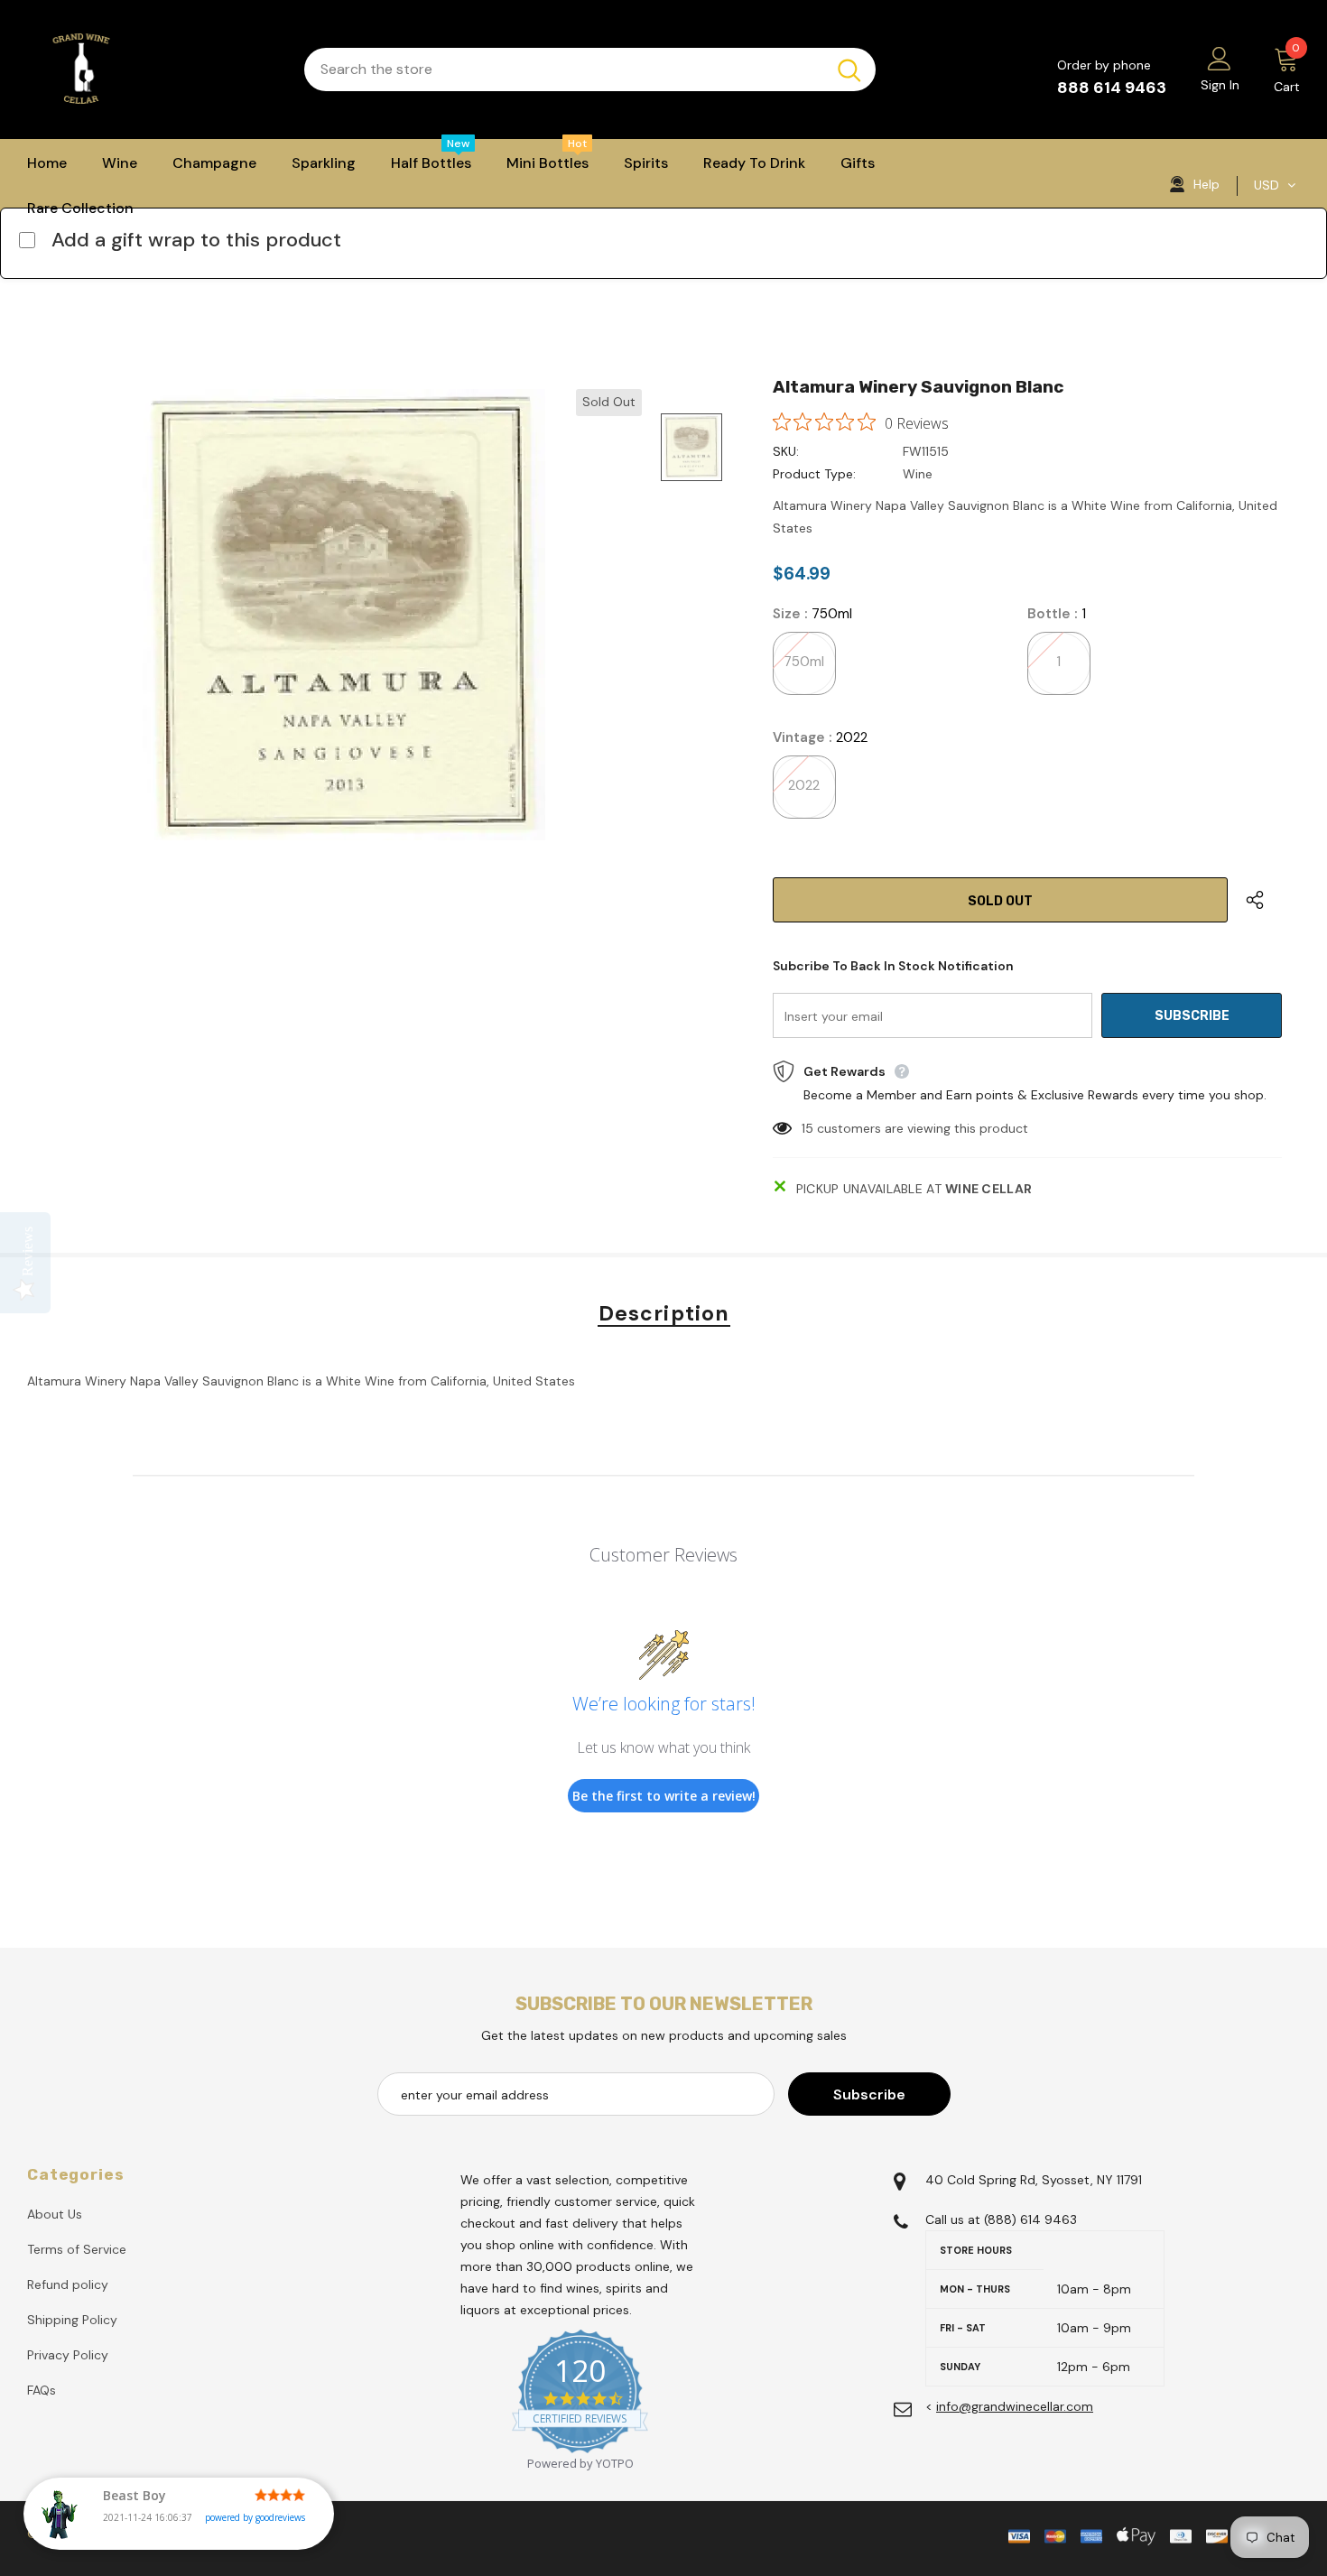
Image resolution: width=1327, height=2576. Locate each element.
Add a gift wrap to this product (196, 240)
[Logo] (152, 69)
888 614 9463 (1112, 88)
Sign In (1220, 85)
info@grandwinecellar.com (1015, 2406)
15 (807, 1128)
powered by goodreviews (255, 2517)
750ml (804, 662)
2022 (804, 785)
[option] (343, 615)
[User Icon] (1220, 58)
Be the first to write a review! (664, 1796)
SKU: (786, 451)
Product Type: (814, 474)
